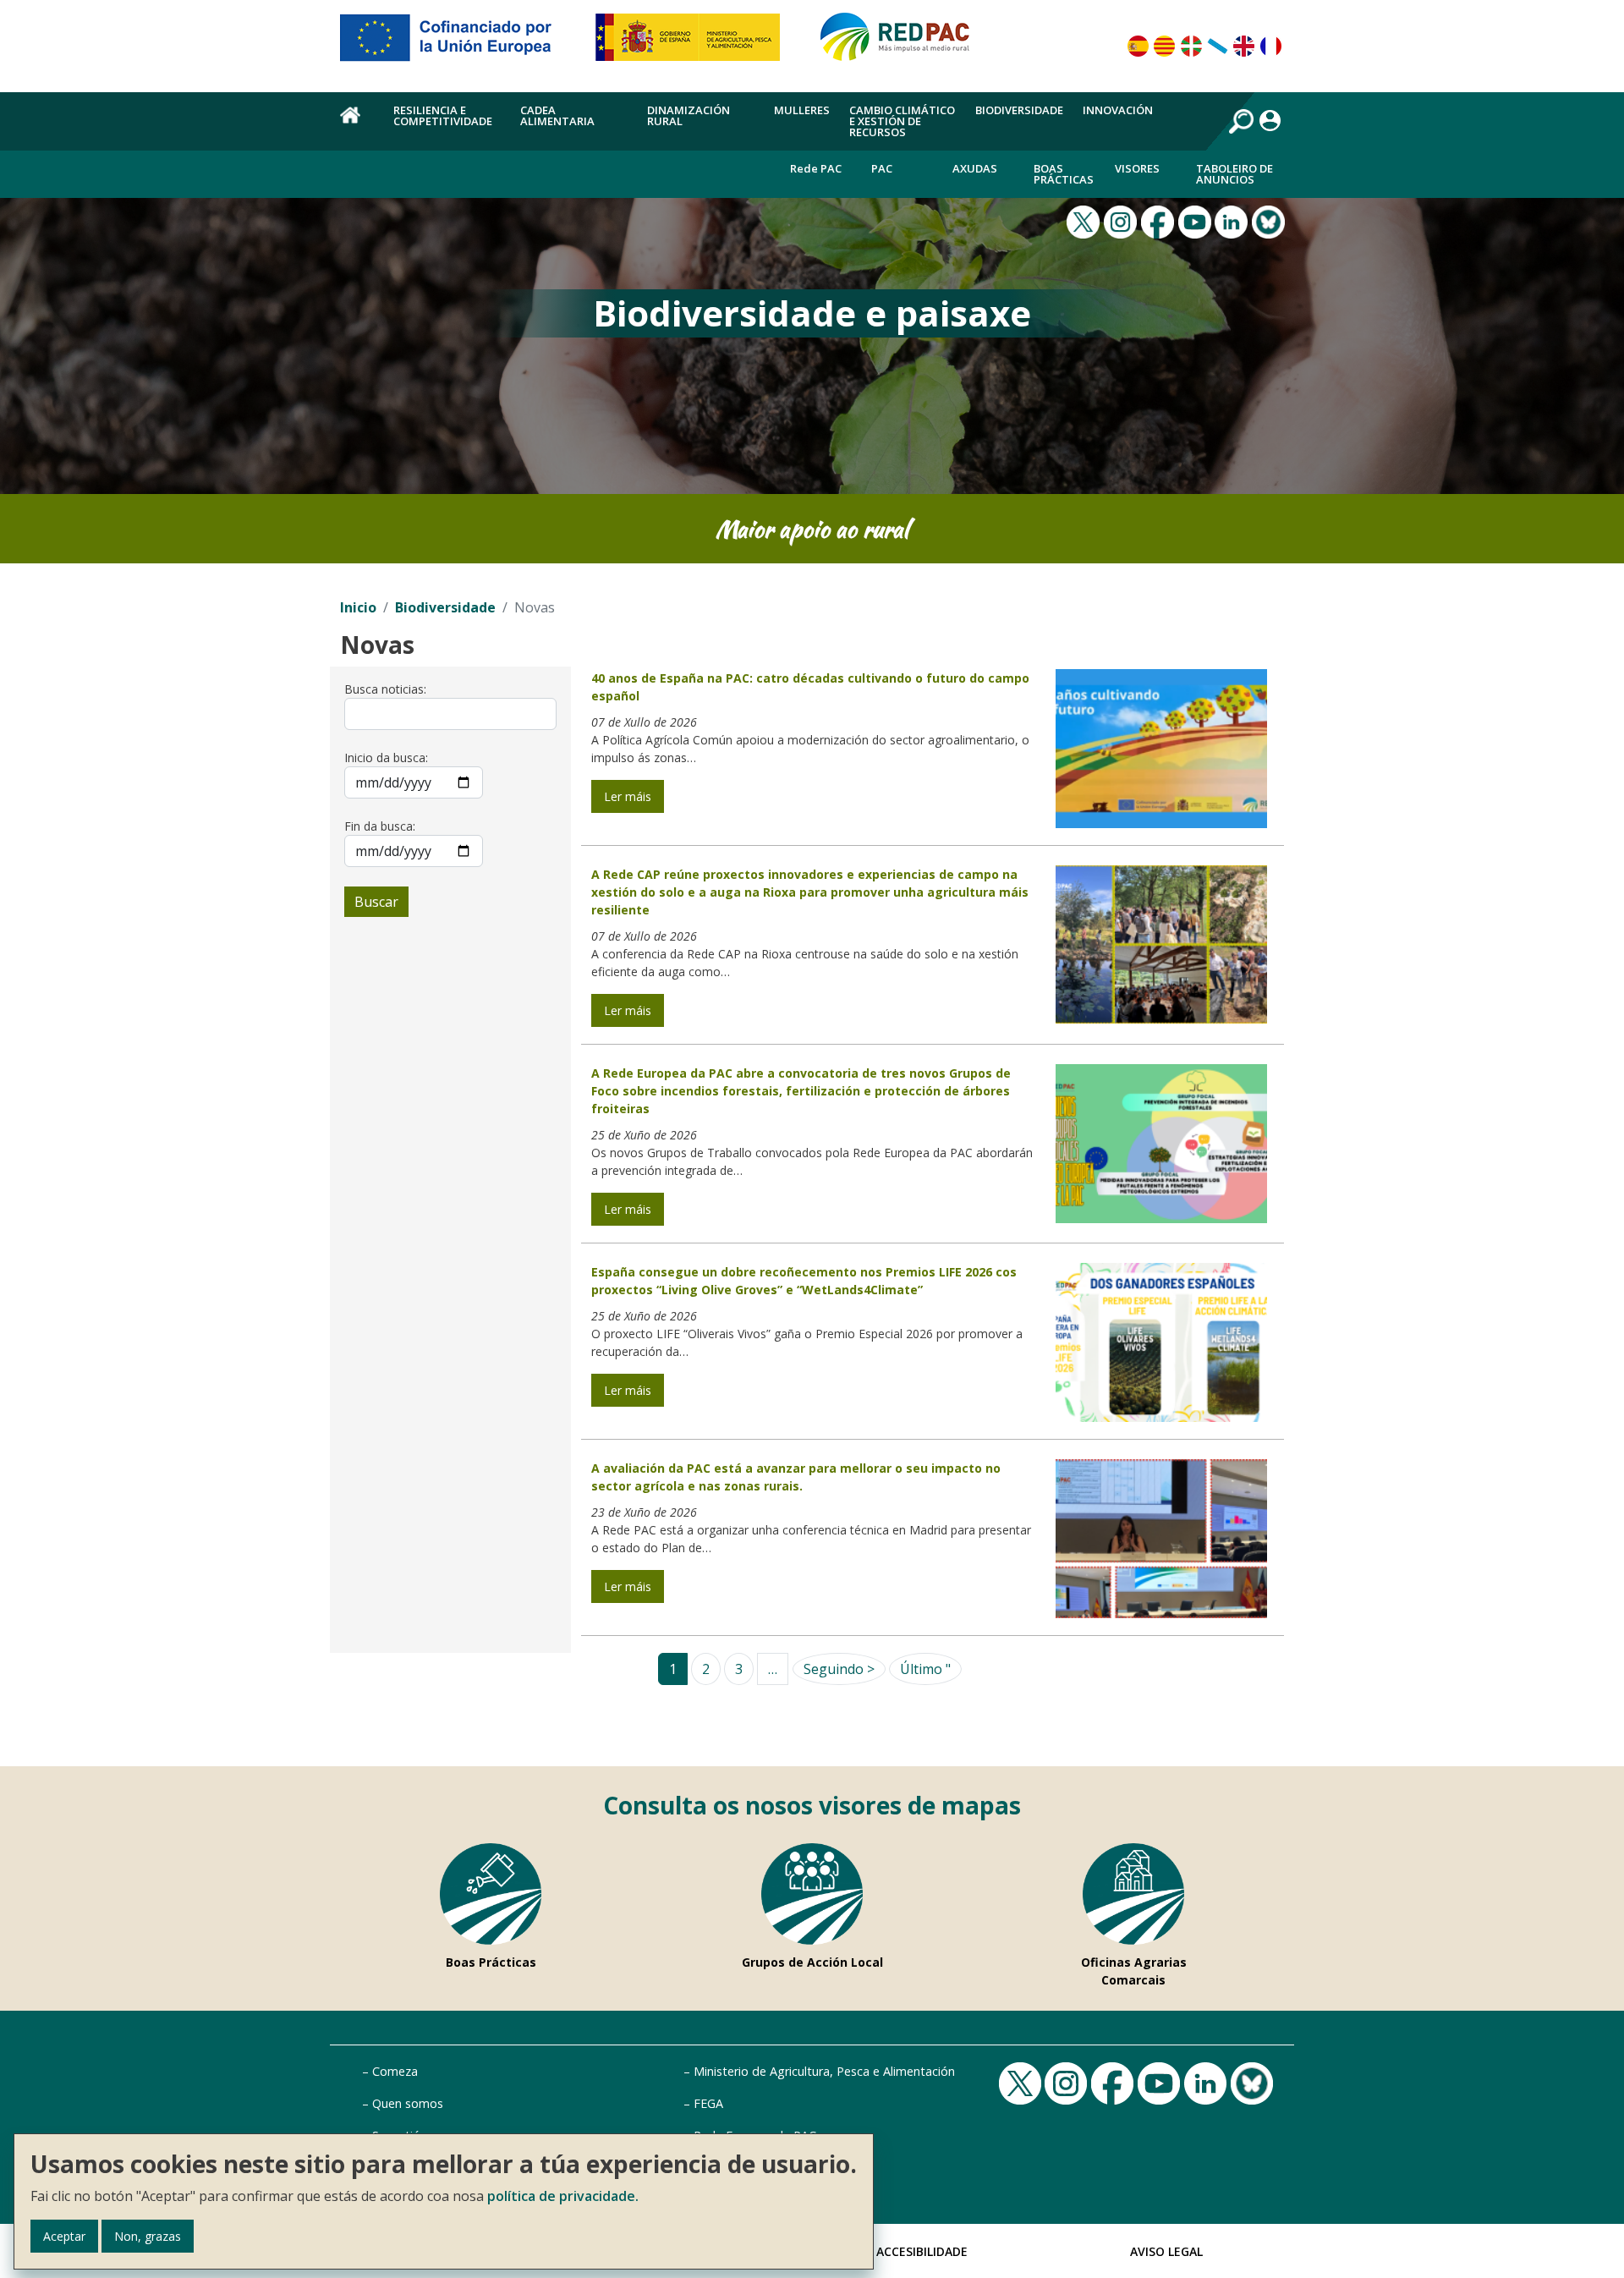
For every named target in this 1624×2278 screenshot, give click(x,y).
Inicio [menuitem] (357, 124)
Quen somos (408, 2103)
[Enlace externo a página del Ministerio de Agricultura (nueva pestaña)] (693, 44)
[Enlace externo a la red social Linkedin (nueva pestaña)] (1233, 220)
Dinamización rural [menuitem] (689, 115)
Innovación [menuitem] (1118, 110)
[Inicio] (903, 44)
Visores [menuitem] (1137, 168)
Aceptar (64, 2236)
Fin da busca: (380, 826)
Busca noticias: (385, 689)
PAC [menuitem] (882, 168)
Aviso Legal (1166, 2251)
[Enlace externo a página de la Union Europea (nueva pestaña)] (458, 44)
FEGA (708, 2103)
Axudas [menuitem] (975, 168)
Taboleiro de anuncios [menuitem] (1234, 174)
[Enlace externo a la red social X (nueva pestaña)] (1085, 220)
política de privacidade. (563, 2196)
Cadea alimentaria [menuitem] (557, 115)
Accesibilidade (922, 2251)
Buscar (376, 902)
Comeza (395, 2071)
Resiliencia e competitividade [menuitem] (443, 115)
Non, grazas (148, 2236)
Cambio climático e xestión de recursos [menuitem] (902, 121)
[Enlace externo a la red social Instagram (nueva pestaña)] (1122, 220)
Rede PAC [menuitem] (816, 168)
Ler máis (628, 796)
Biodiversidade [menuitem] (1019, 110)
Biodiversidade (445, 607)
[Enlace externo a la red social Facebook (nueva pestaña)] (1160, 220)
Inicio (358, 607)
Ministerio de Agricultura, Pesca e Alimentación (824, 2071)
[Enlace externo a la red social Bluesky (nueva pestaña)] (1270, 220)
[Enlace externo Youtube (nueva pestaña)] (1197, 220)
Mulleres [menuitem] (802, 110)
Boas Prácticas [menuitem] (1064, 174)
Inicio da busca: (386, 758)
